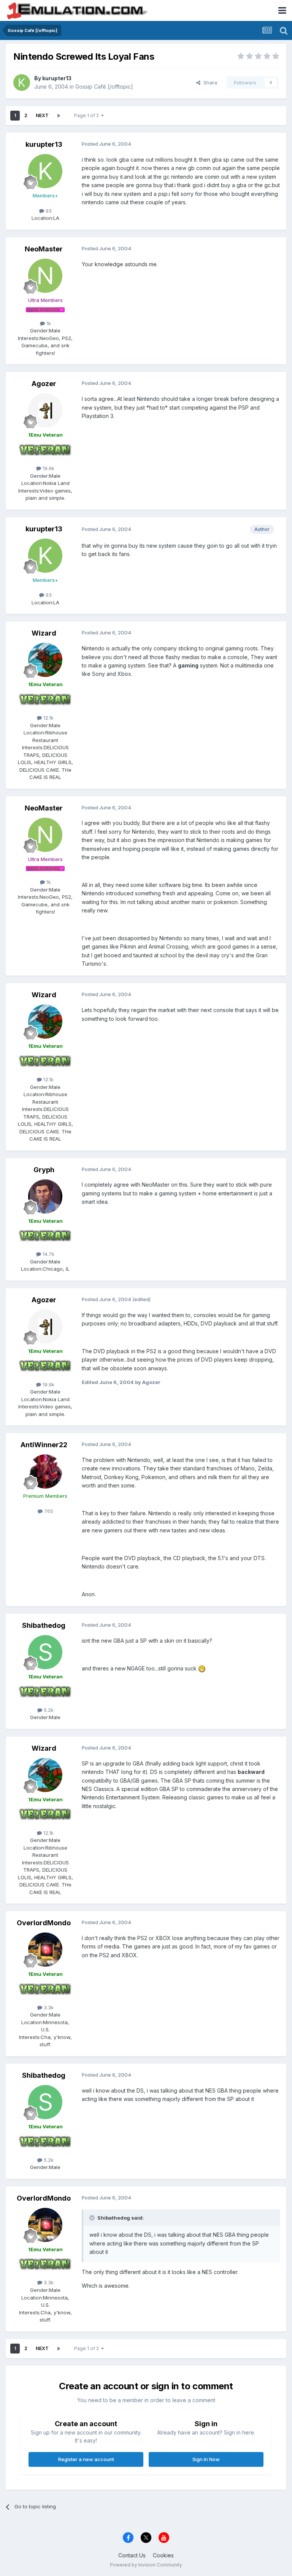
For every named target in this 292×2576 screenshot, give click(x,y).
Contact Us (132, 2555)
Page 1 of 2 (88, 115)
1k (48, 323)
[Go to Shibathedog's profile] (45, 1652)
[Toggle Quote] (93, 2218)
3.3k (48, 2007)
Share (209, 83)
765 (48, 1511)
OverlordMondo (44, 1923)
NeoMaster (44, 249)
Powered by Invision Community (146, 2565)
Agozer (44, 384)
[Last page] (59, 116)
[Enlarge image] (202, 1668)
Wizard (44, 633)
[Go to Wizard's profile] (45, 660)
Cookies (163, 2555)
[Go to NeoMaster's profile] (45, 276)
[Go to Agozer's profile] (45, 410)
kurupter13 (57, 78)
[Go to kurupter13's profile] (22, 83)
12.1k (48, 718)
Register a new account (86, 2459)
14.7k (48, 1254)
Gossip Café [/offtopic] (104, 87)
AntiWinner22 (44, 1445)
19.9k (48, 468)
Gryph (44, 1170)
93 (48, 211)
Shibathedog (44, 1625)
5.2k (48, 1710)
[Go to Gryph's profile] (45, 1197)
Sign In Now (206, 2459)
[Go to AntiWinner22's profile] (45, 1472)
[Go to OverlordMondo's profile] (45, 1950)
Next (42, 115)
